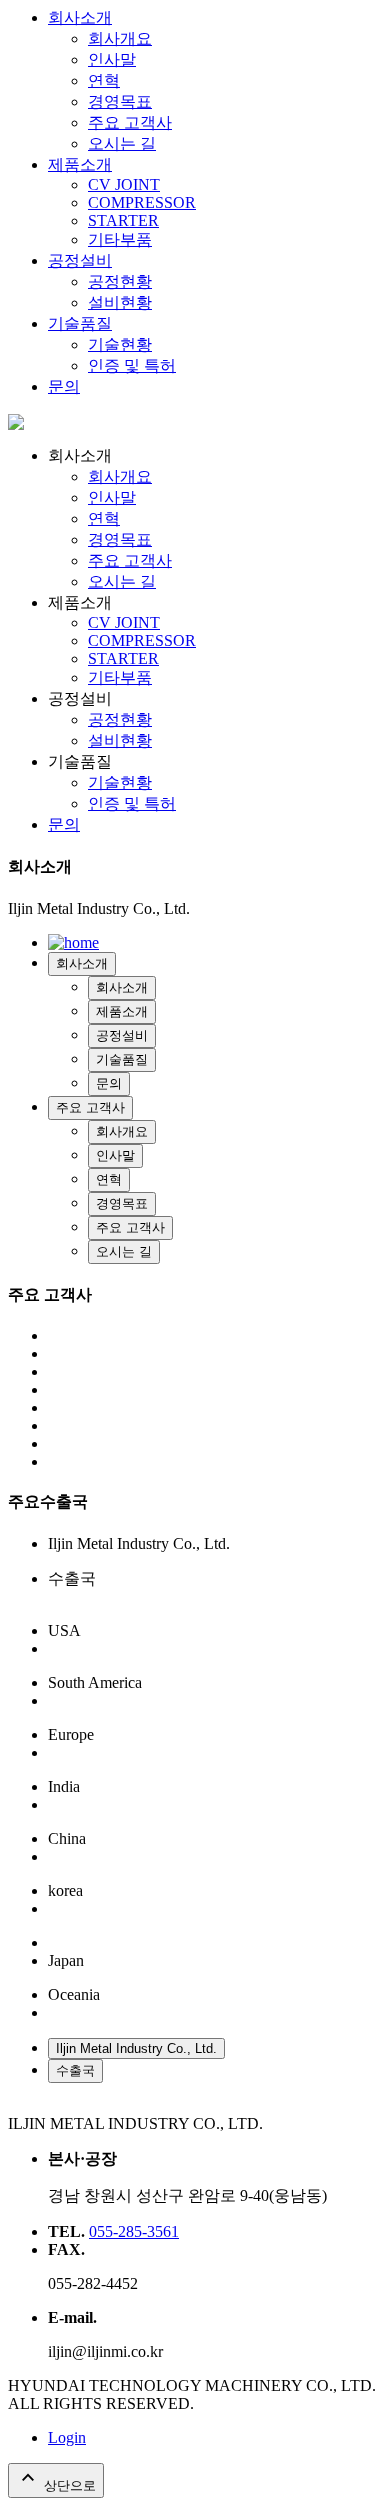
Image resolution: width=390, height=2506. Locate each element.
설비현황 (120, 302)
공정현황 (120, 281)
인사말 (112, 59)
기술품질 (80, 323)
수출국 (75, 2070)
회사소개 (80, 17)
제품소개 (80, 164)
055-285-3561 (134, 2231)
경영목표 (120, 101)
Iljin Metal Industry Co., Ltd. (136, 2048)
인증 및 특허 (132, 365)
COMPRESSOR (142, 202)
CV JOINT (124, 184)
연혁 (104, 80)
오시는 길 (122, 143)
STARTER (123, 220)
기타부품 (120, 239)
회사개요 (120, 38)
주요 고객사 (130, 122)
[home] (16, 424)
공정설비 (80, 260)
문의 (64, 386)
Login (67, 2437)
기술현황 (120, 344)
